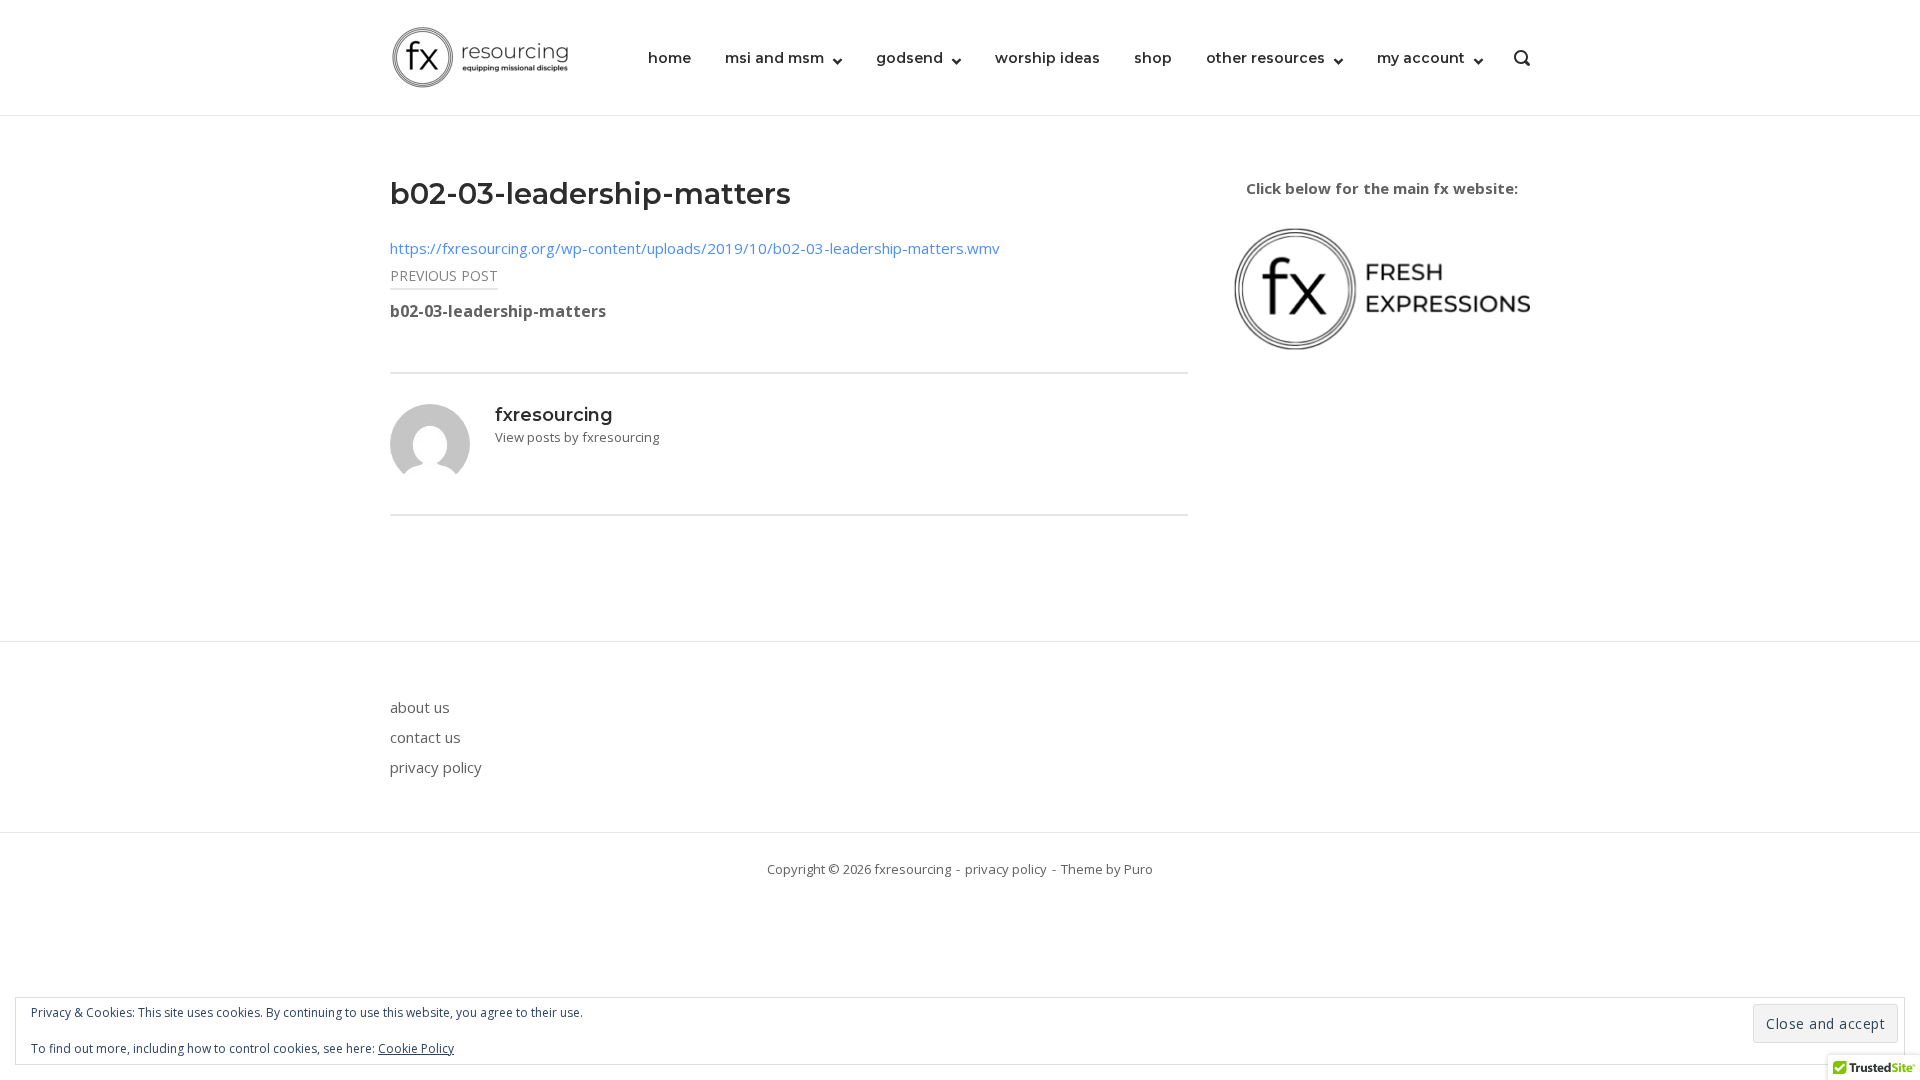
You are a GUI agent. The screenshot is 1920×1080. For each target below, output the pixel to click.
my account (1421, 58)
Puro (1138, 869)
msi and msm (774, 58)
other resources (1265, 58)
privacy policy (436, 767)
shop (1153, 58)
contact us (425, 737)
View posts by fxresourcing (577, 437)
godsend (909, 58)
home (669, 58)
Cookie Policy (416, 1048)
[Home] (480, 56)
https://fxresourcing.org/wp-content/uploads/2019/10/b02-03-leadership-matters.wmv (695, 248)
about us (420, 707)
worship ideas (1047, 58)
